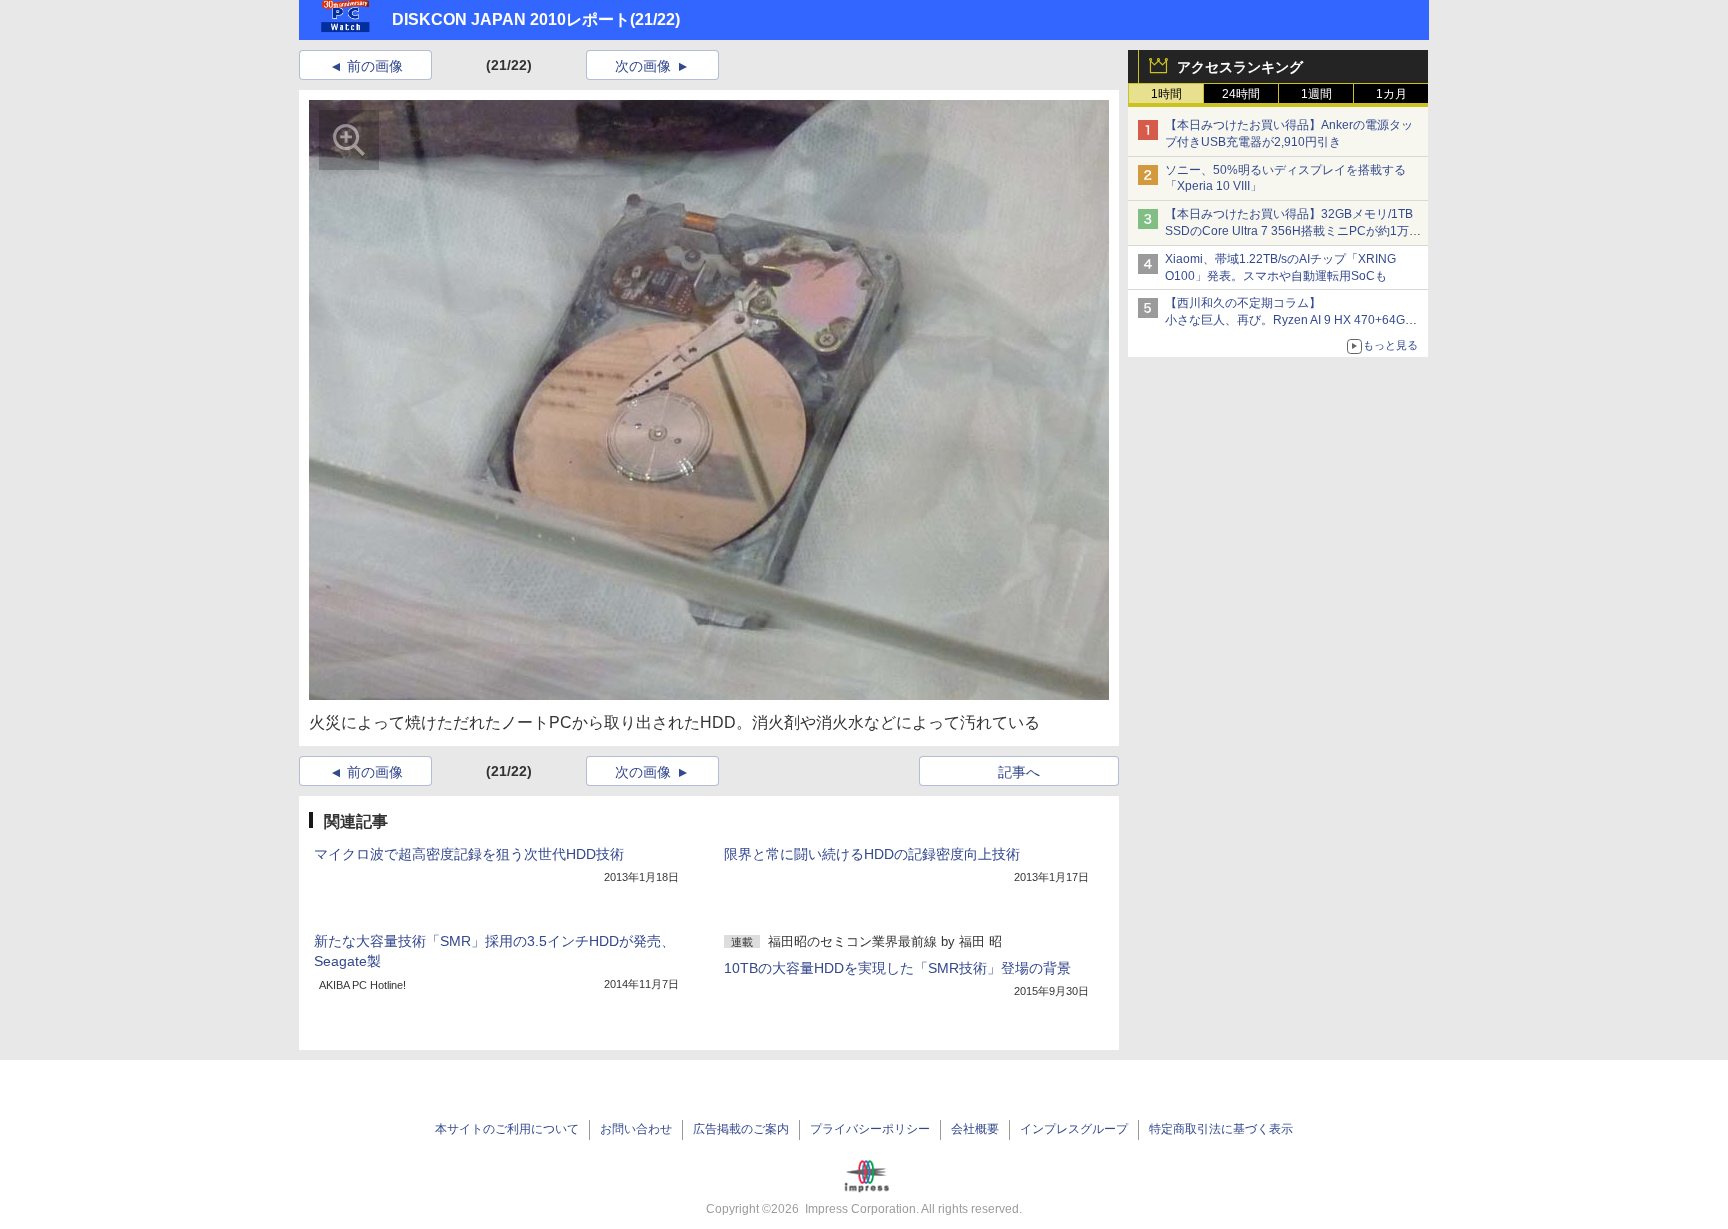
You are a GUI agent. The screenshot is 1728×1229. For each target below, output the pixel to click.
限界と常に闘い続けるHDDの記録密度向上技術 (872, 854)
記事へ (1019, 772)
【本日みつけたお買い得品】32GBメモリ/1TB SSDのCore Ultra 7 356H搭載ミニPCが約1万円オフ (1293, 231)
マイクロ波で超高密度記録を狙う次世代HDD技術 (469, 854)
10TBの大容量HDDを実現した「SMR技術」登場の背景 (897, 968)
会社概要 (975, 1129)
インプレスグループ (1074, 1129)
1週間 (1316, 94)
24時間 (1241, 94)
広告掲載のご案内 (741, 1129)
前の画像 (375, 66)
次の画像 (643, 66)
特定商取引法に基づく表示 (1221, 1129)
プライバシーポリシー (870, 1129)
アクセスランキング (1240, 67)
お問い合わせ (636, 1129)
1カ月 (1391, 94)
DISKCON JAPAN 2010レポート (511, 19)
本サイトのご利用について (507, 1129)
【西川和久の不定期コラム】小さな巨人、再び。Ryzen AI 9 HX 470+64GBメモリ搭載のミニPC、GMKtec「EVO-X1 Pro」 (1294, 320)
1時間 (1166, 94)
